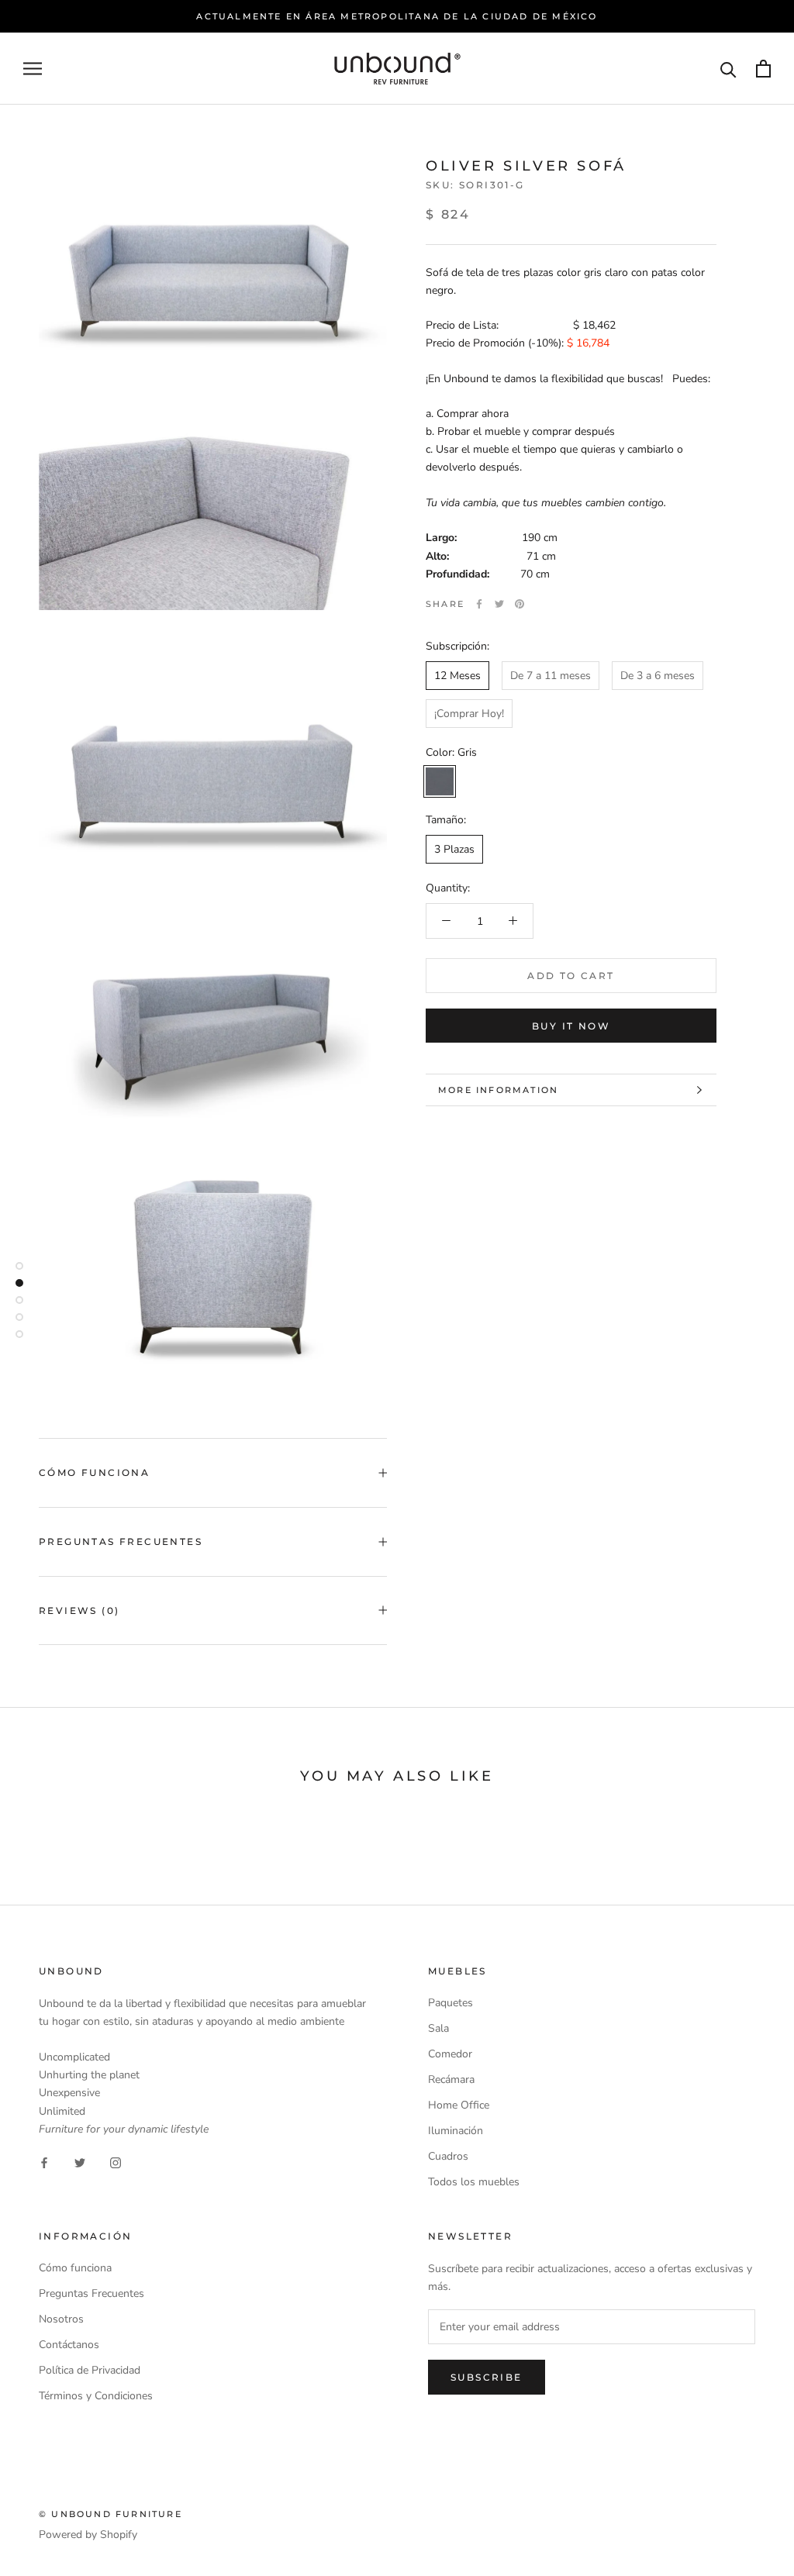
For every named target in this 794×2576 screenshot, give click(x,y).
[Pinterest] (520, 604)
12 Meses (457, 676)
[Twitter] (499, 604)
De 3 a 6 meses (658, 676)
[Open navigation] (33, 69)
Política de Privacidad (90, 2370)
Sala (438, 2028)
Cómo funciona (75, 2268)
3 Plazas (454, 849)
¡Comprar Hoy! (469, 714)
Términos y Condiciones (96, 2396)
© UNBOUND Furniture (110, 2514)
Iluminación (456, 2131)
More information (498, 1090)
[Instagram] (116, 2162)
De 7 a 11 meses (551, 676)
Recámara (451, 2079)
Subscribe (487, 2377)
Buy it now (571, 1026)
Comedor (450, 2054)
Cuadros (448, 2156)
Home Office (459, 2105)
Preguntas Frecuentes (121, 1541)
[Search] (728, 69)
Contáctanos (69, 2345)
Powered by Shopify (88, 2535)
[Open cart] (763, 69)
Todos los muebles (474, 2182)
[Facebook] (479, 604)
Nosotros (61, 2319)
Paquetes (451, 2003)
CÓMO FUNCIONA (94, 1472)
